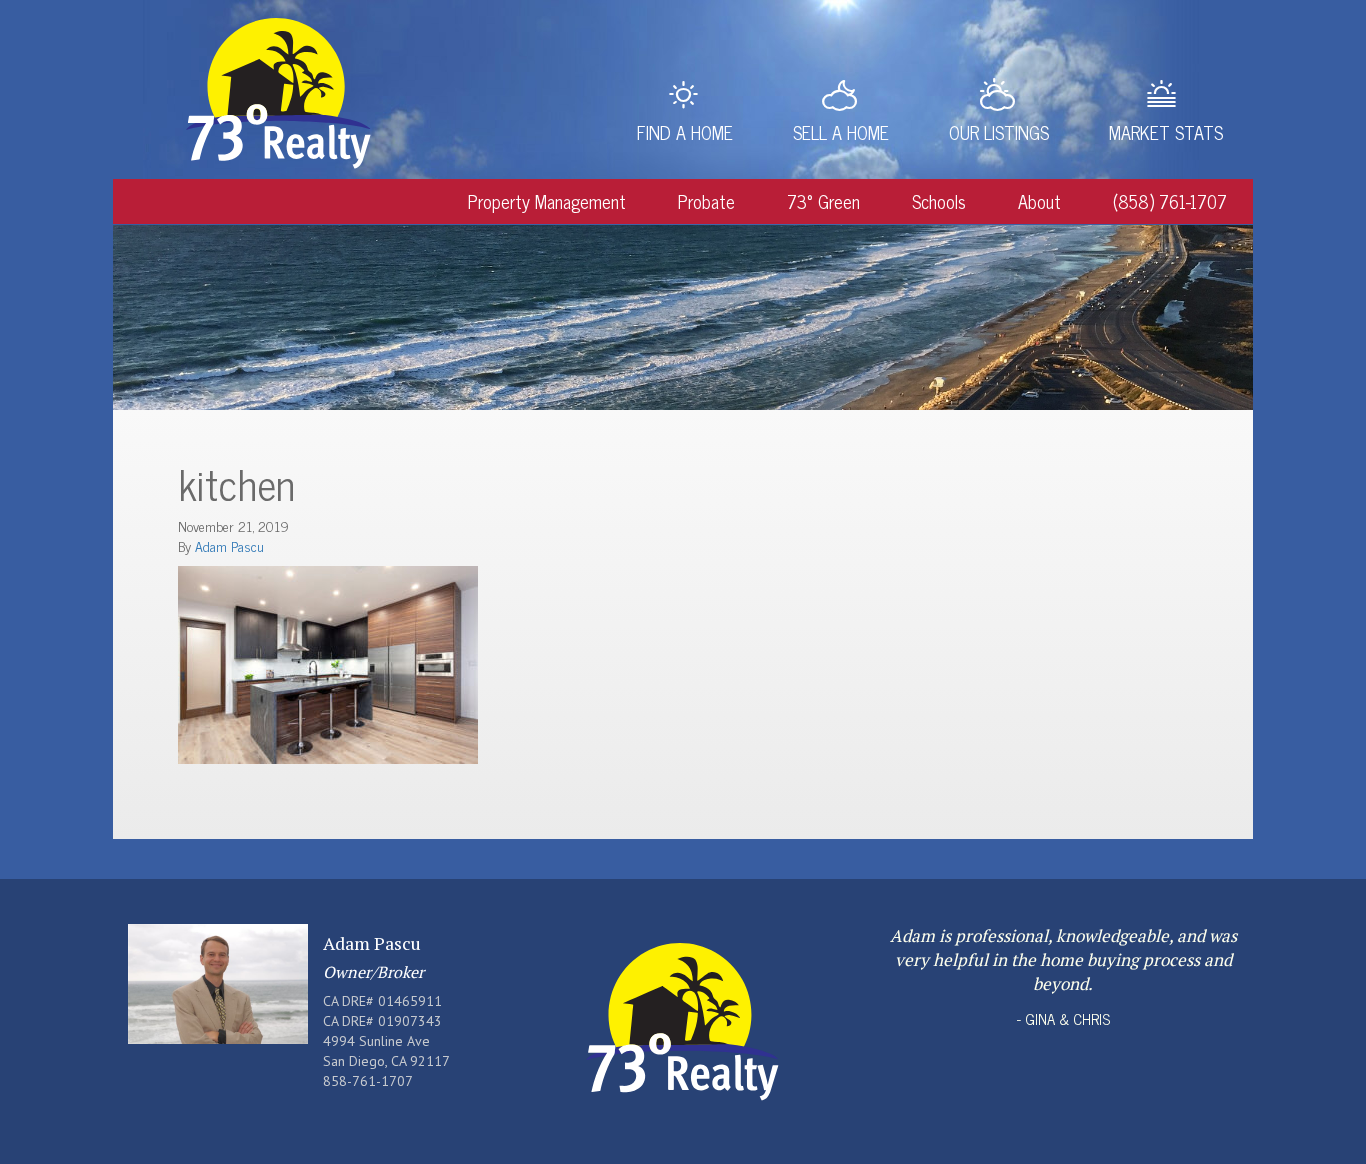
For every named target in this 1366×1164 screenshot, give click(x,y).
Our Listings (999, 132)
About (1039, 201)
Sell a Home (841, 132)
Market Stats (1166, 132)
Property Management (547, 201)
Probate (706, 201)
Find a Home (685, 132)
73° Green (823, 201)
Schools (939, 201)
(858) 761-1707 (1170, 201)
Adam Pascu (229, 545)
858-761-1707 (368, 1081)
